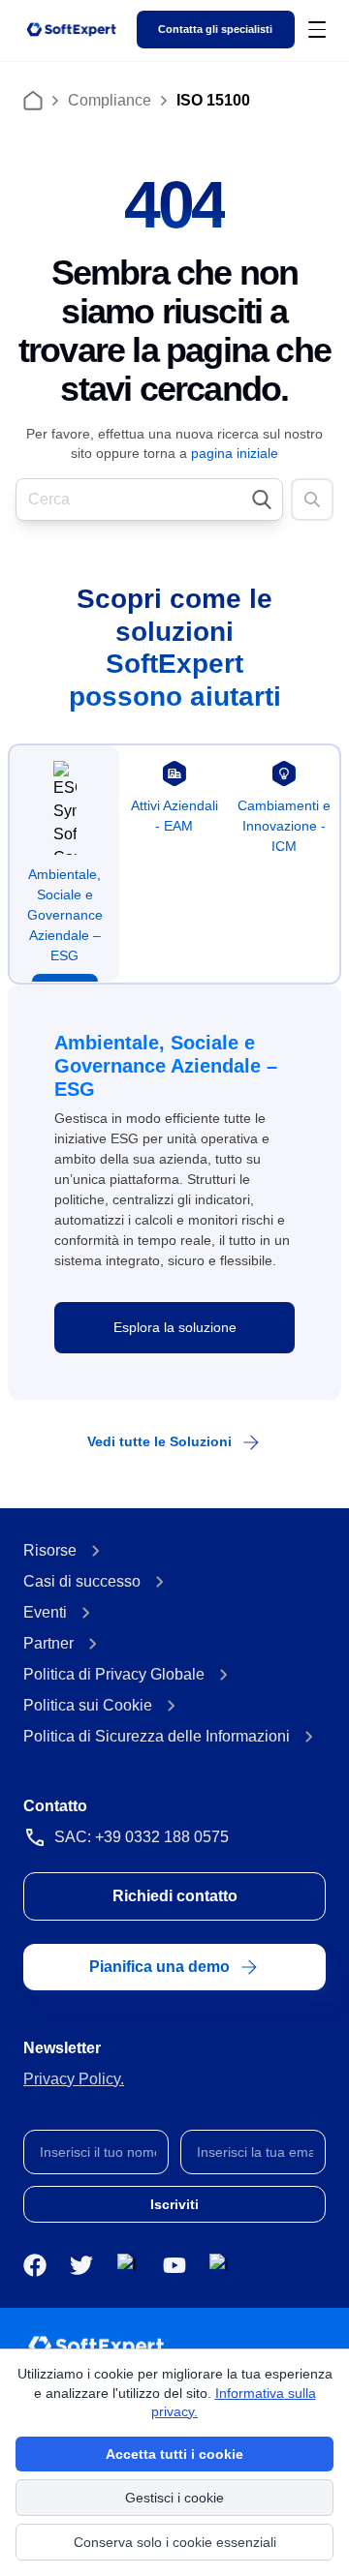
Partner (48, 1643)
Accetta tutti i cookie (174, 2454)
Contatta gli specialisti (215, 29)
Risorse (50, 1550)
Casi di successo (82, 1581)
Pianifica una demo (159, 1967)
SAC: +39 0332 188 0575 (142, 1837)
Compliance (110, 100)
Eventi (45, 1612)
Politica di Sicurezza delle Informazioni (157, 1736)
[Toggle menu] (317, 29)
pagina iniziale (235, 453)
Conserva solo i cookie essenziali (175, 2542)
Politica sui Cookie (88, 1705)
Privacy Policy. (74, 2079)
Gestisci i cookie (174, 2498)
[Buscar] (312, 500)
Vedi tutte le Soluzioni (159, 1441)
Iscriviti (174, 2204)
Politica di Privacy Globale (114, 1674)
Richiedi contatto (175, 1896)
